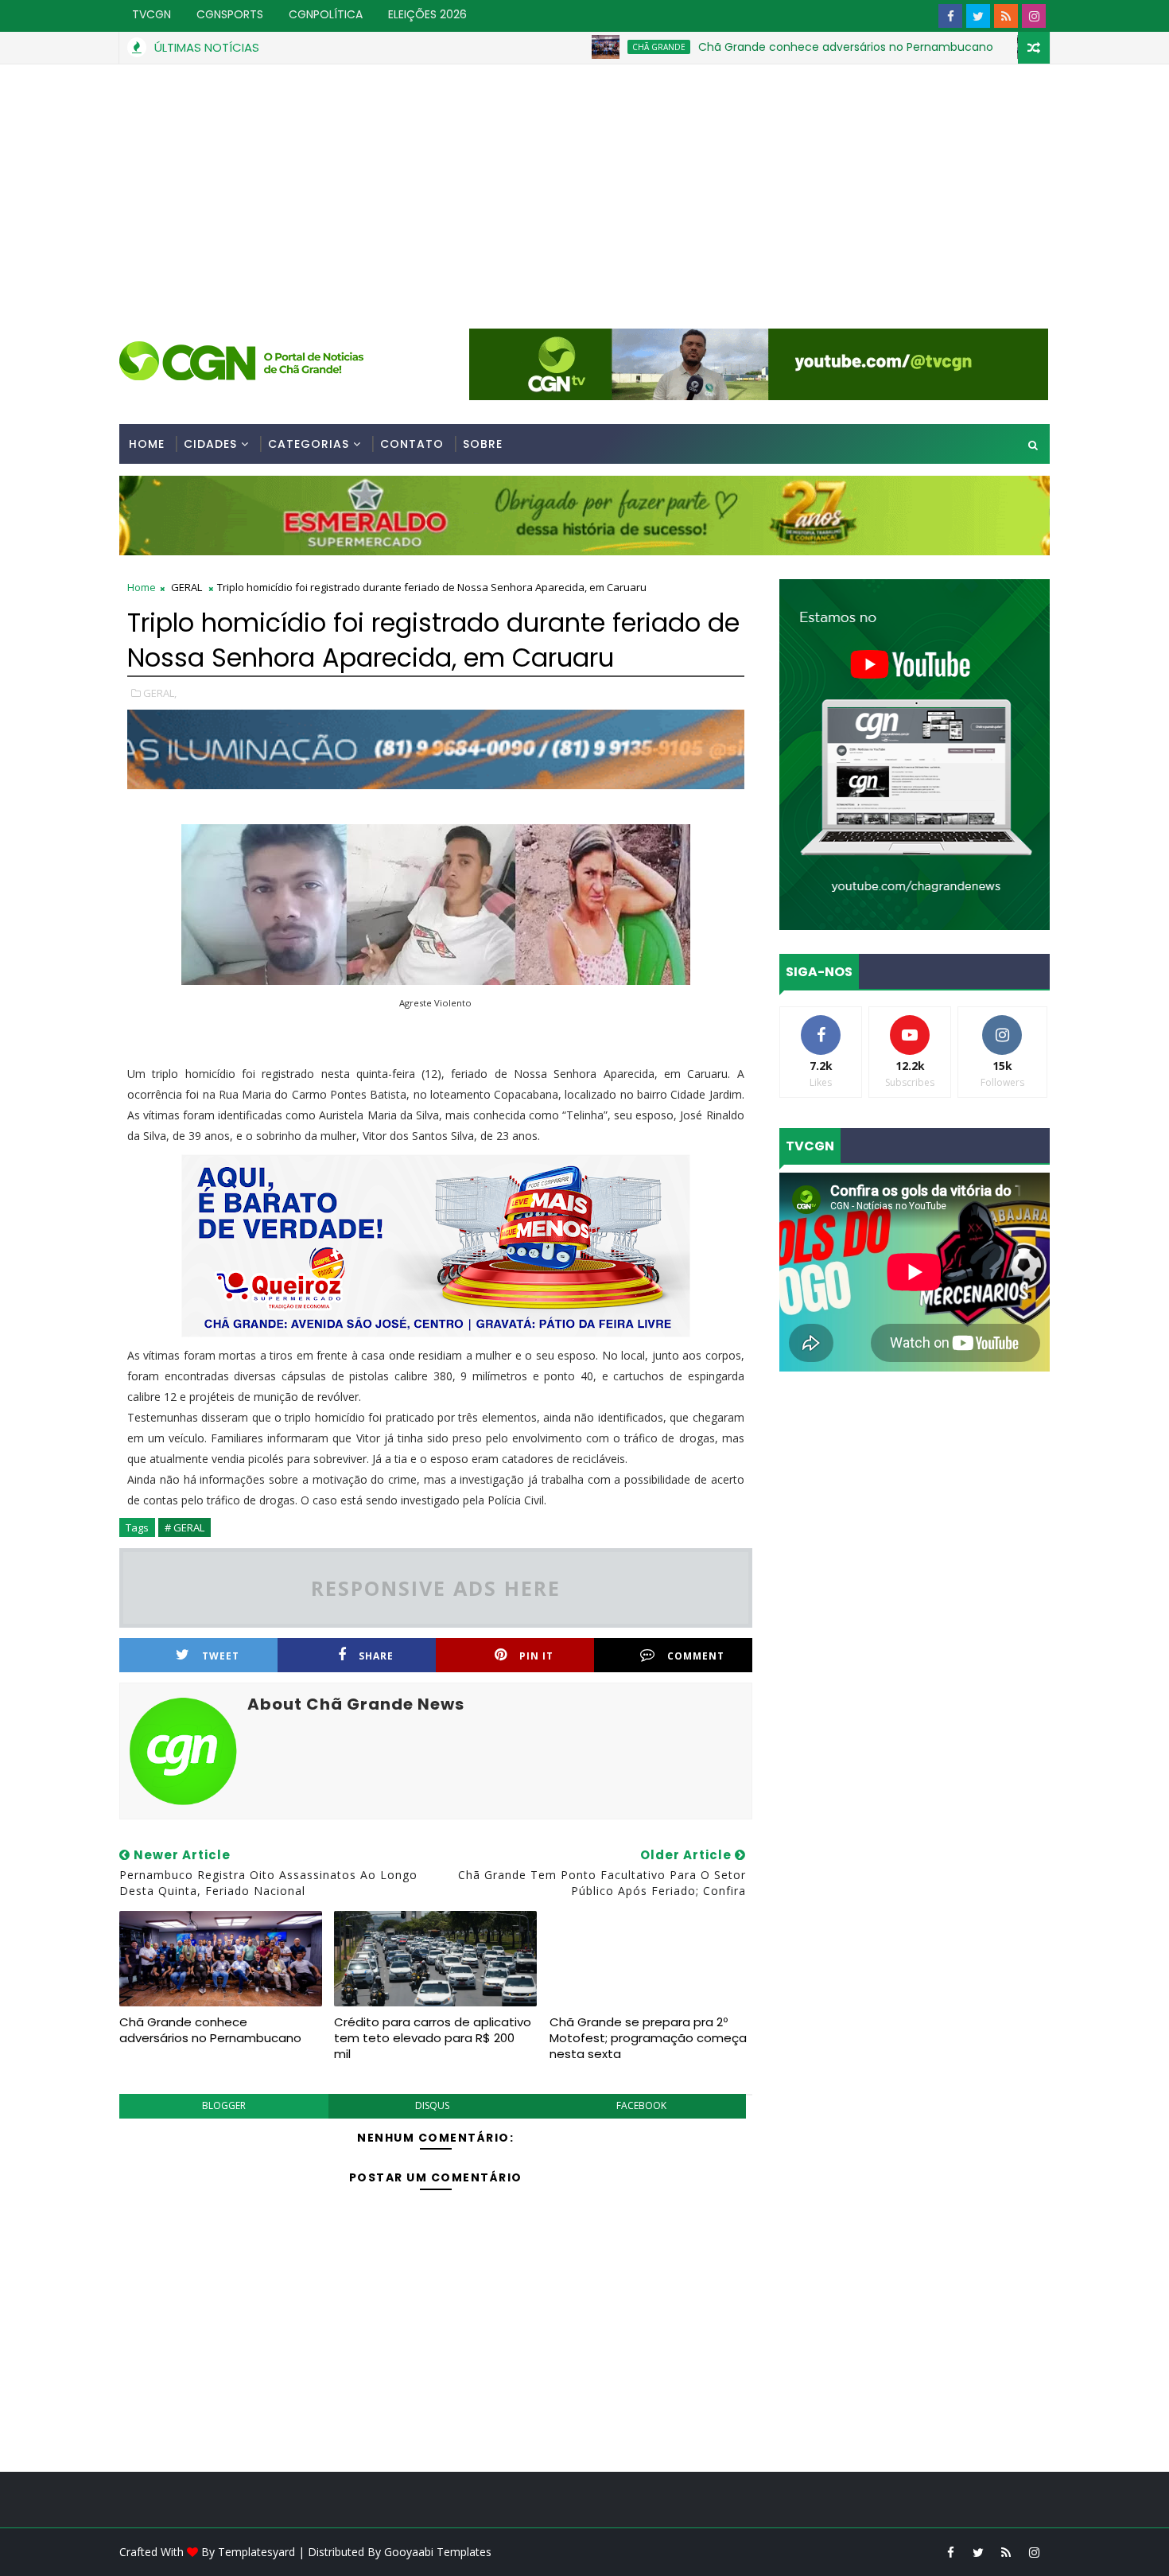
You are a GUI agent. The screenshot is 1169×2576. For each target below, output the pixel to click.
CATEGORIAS (309, 444)
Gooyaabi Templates (438, 2552)
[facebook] (950, 16)
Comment (696, 1656)
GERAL (992, 47)
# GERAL (184, 1527)
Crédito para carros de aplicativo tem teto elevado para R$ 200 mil (433, 2038)
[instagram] (1034, 16)
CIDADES (210, 444)
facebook (641, 2105)
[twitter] (978, 16)
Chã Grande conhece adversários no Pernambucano (768, 47)
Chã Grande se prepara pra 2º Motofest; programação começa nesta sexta (648, 2038)
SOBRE (483, 444)
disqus (432, 2105)
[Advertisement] (584, 184)
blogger (224, 2105)
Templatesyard (256, 2552)
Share (376, 1656)
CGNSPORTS (230, 14)
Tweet (221, 1656)
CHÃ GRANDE (581, 47)
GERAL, (160, 693)
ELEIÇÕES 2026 (427, 14)
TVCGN (151, 14)
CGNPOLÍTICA (326, 14)
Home (147, 444)
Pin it (536, 1656)
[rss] (1006, 16)
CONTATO (412, 444)
